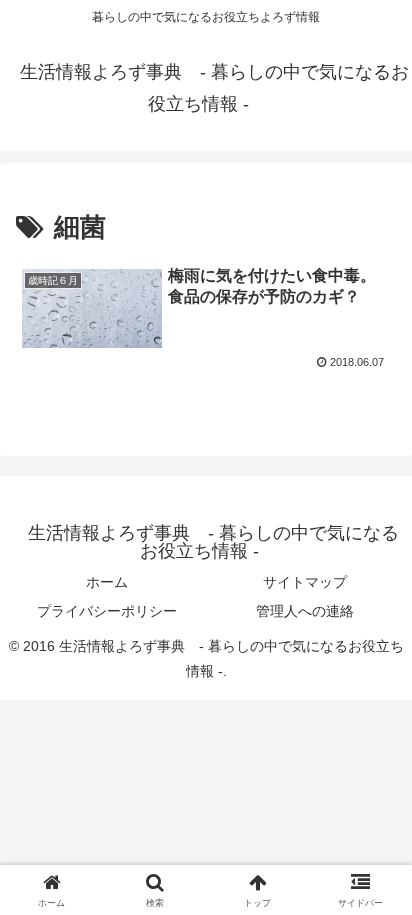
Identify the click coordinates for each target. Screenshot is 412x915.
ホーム (107, 582)
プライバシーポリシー (107, 611)
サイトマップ (305, 582)
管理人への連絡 (305, 611)
